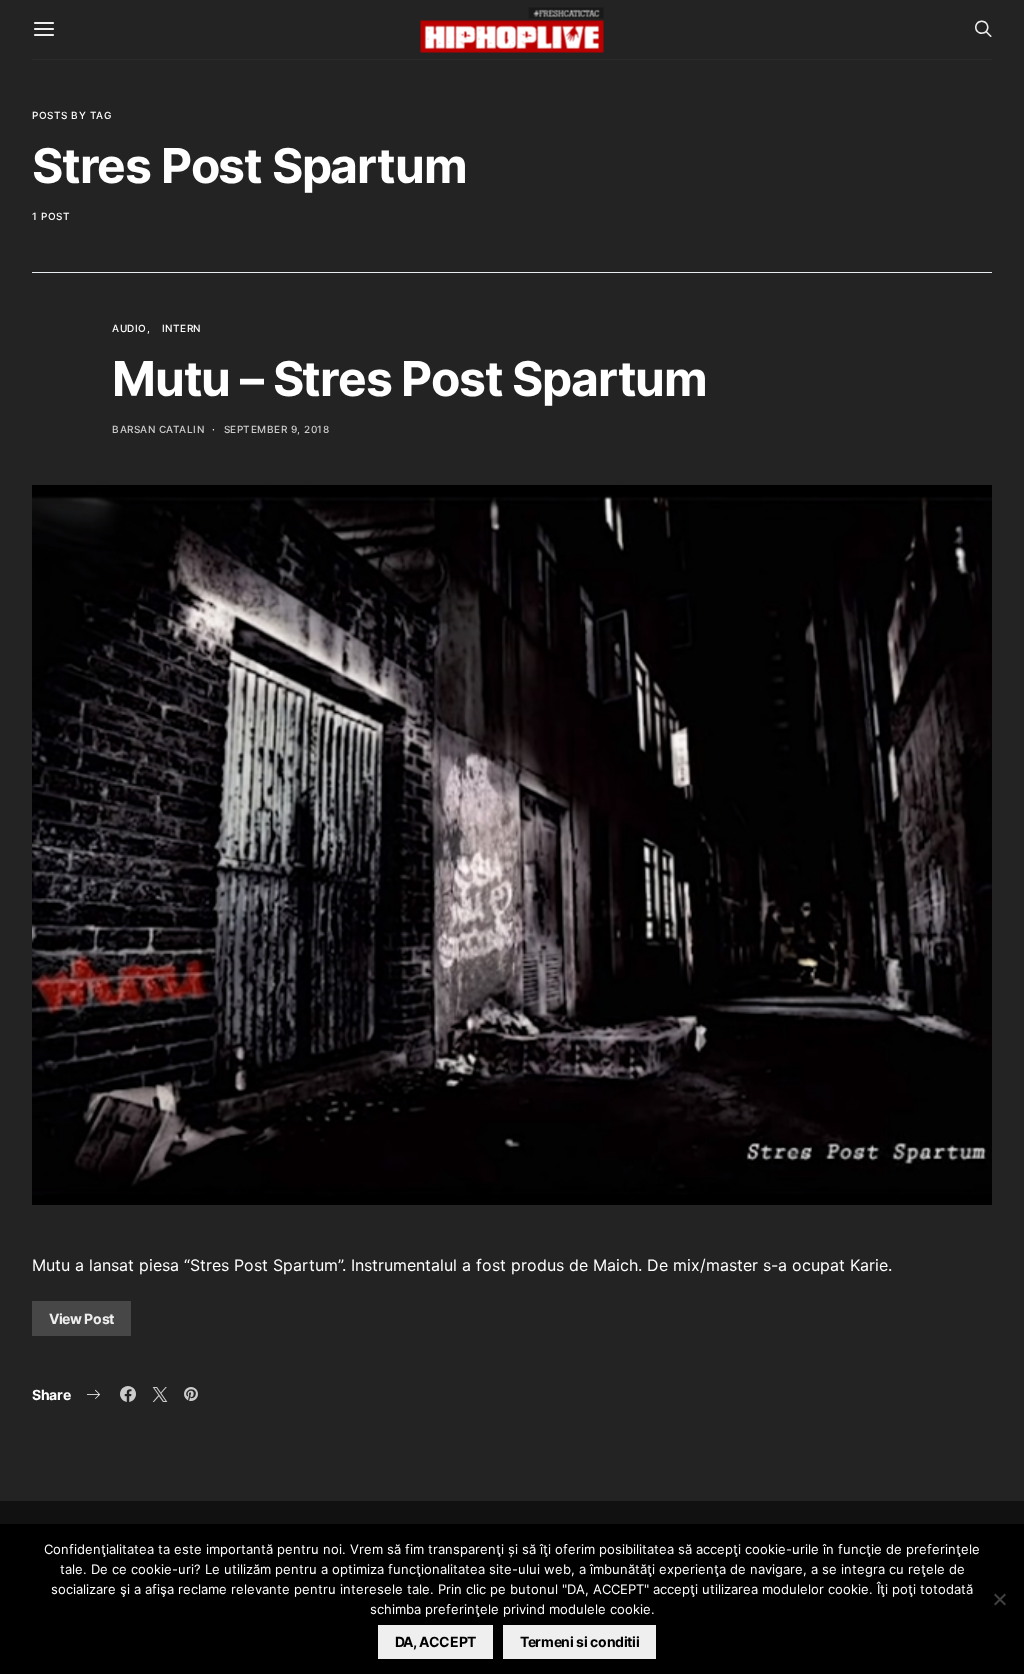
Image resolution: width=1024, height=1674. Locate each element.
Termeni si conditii (579, 1641)
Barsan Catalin (158, 429)
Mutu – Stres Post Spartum (409, 378)
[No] (999, 1599)
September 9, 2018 (277, 429)
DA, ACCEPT (436, 1641)
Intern (181, 328)
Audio (129, 328)
